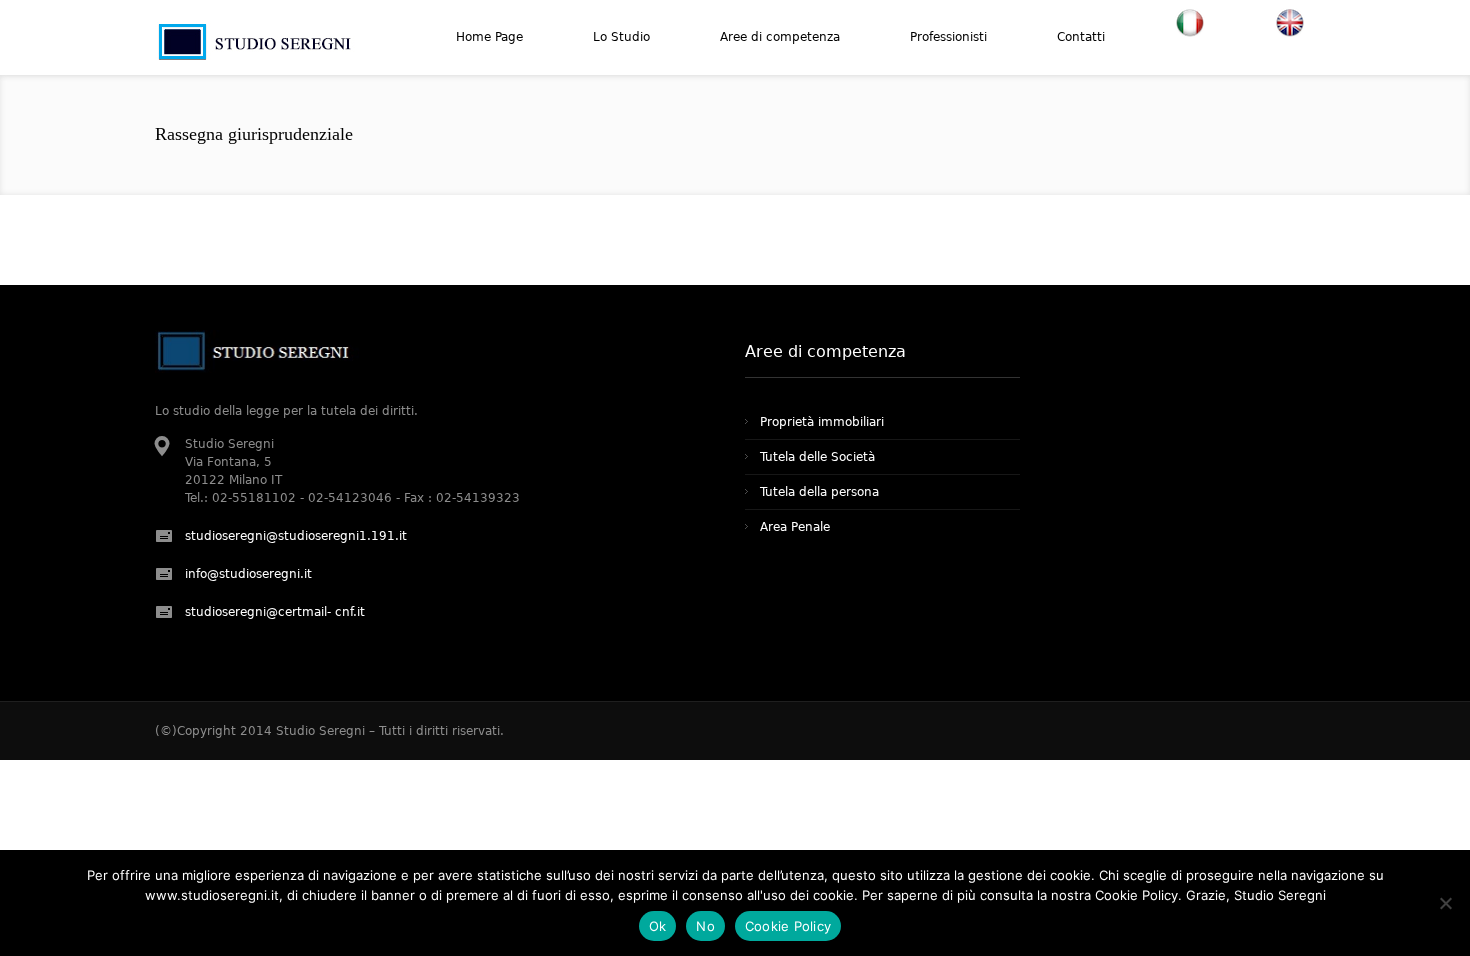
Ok (658, 926)
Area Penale (795, 527)
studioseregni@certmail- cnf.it (275, 612)
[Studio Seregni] (257, 57)
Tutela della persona (819, 492)
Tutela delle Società (817, 457)
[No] (1445, 903)
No (705, 926)
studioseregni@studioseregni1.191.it (296, 536)
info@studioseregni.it (248, 574)
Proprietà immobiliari (822, 422)
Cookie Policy (788, 926)
